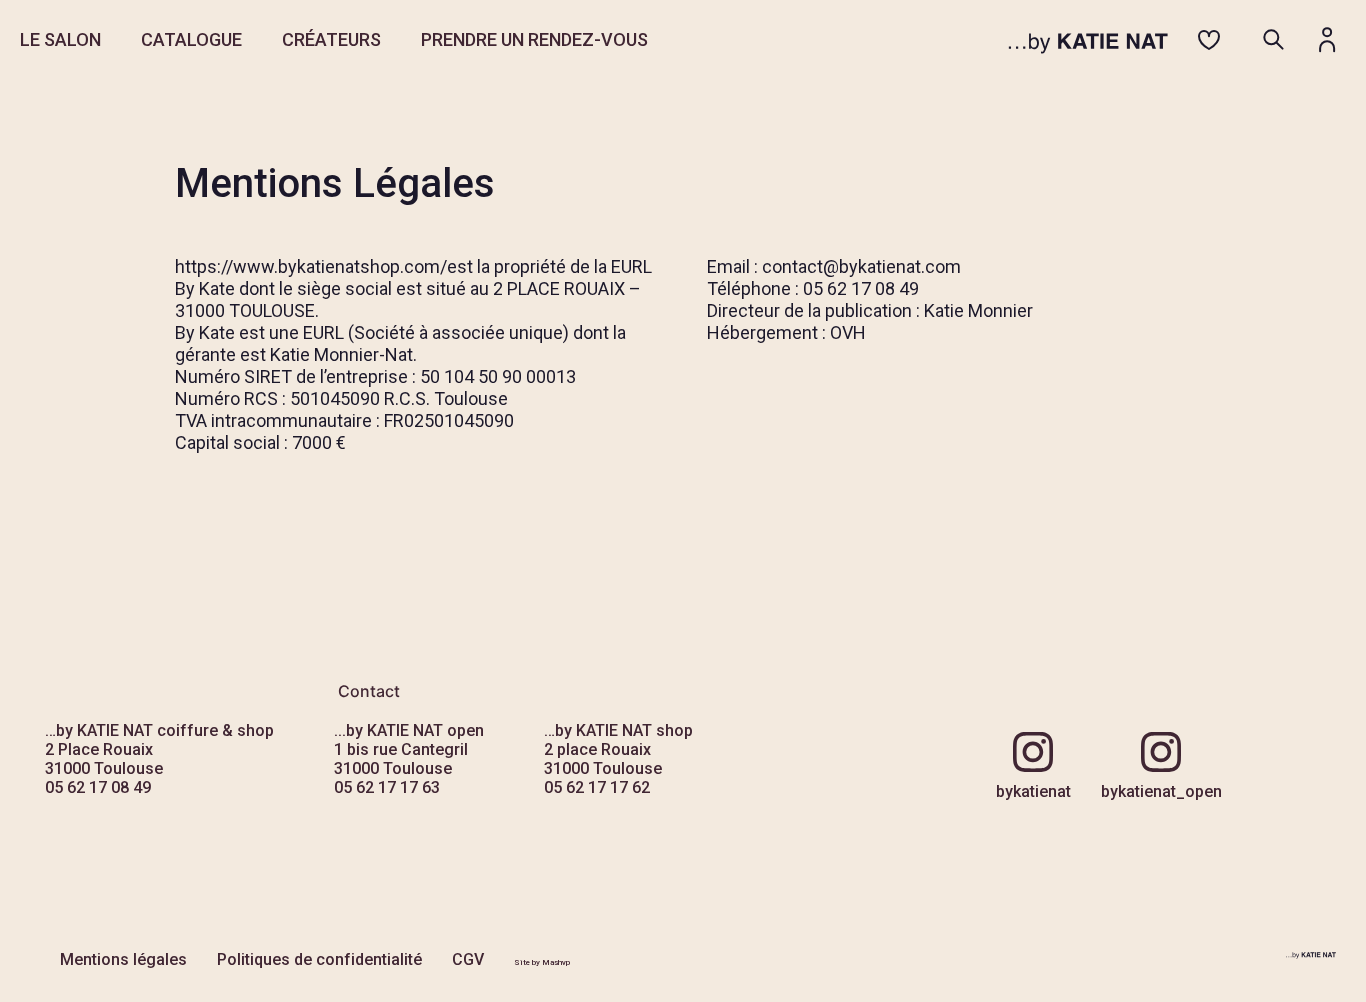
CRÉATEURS (331, 39)
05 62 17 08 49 (98, 787)
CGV (468, 959)
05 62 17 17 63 (387, 787)
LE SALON (60, 39)
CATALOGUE (191, 39)
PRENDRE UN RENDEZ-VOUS (534, 39)
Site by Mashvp (542, 962)
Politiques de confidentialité (319, 959)
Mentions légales (123, 959)
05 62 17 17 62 (597, 787)
